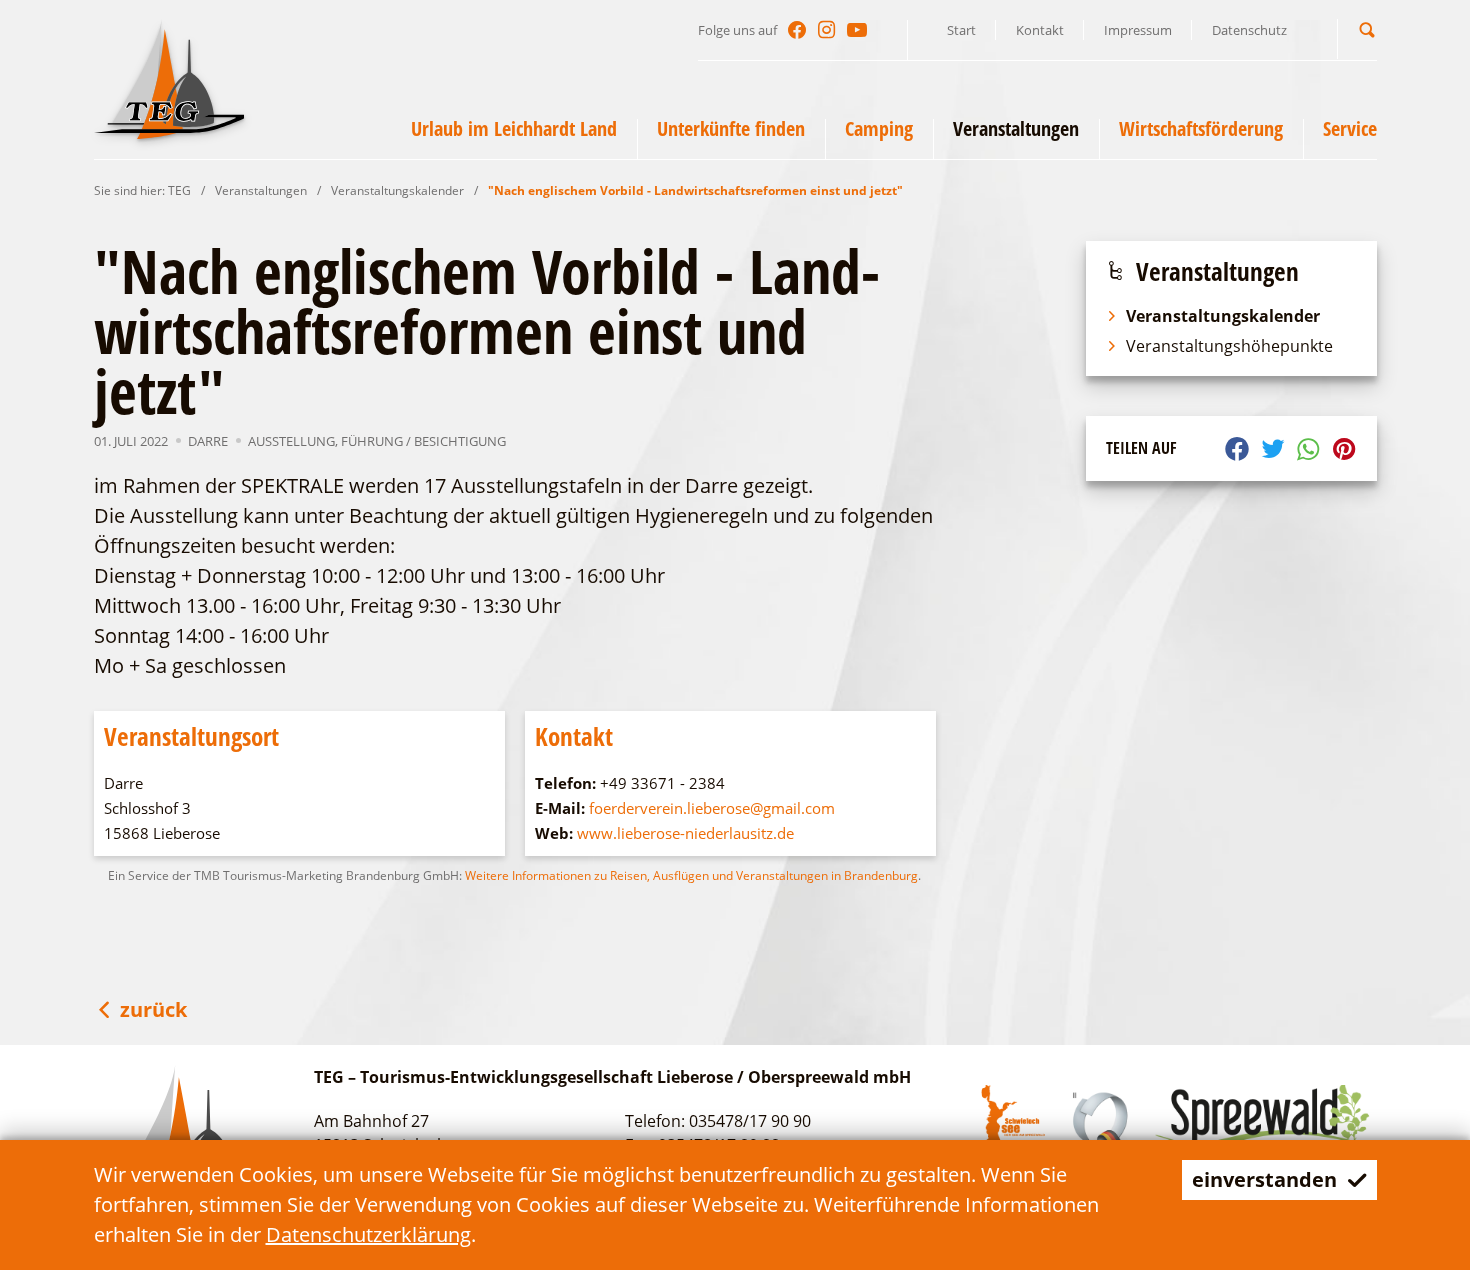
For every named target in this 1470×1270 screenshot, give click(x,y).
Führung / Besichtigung (423, 441)
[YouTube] (857, 30)
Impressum (1138, 30)
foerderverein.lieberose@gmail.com (712, 808)
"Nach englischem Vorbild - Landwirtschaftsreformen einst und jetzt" (695, 190)
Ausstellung (291, 441)
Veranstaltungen (261, 190)
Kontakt (1040, 30)
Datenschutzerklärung (368, 1234)
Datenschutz (1249, 30)
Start (961, 30)
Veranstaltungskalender (397, 190)
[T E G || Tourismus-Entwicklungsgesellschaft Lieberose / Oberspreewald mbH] (169, 79)
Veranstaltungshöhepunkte (1229, 346)
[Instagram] (827, 30)
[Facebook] (797, 30)
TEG (179, 190)
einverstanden (1264, 1179)
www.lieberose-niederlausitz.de (685, 833)
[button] (1367, 29)
